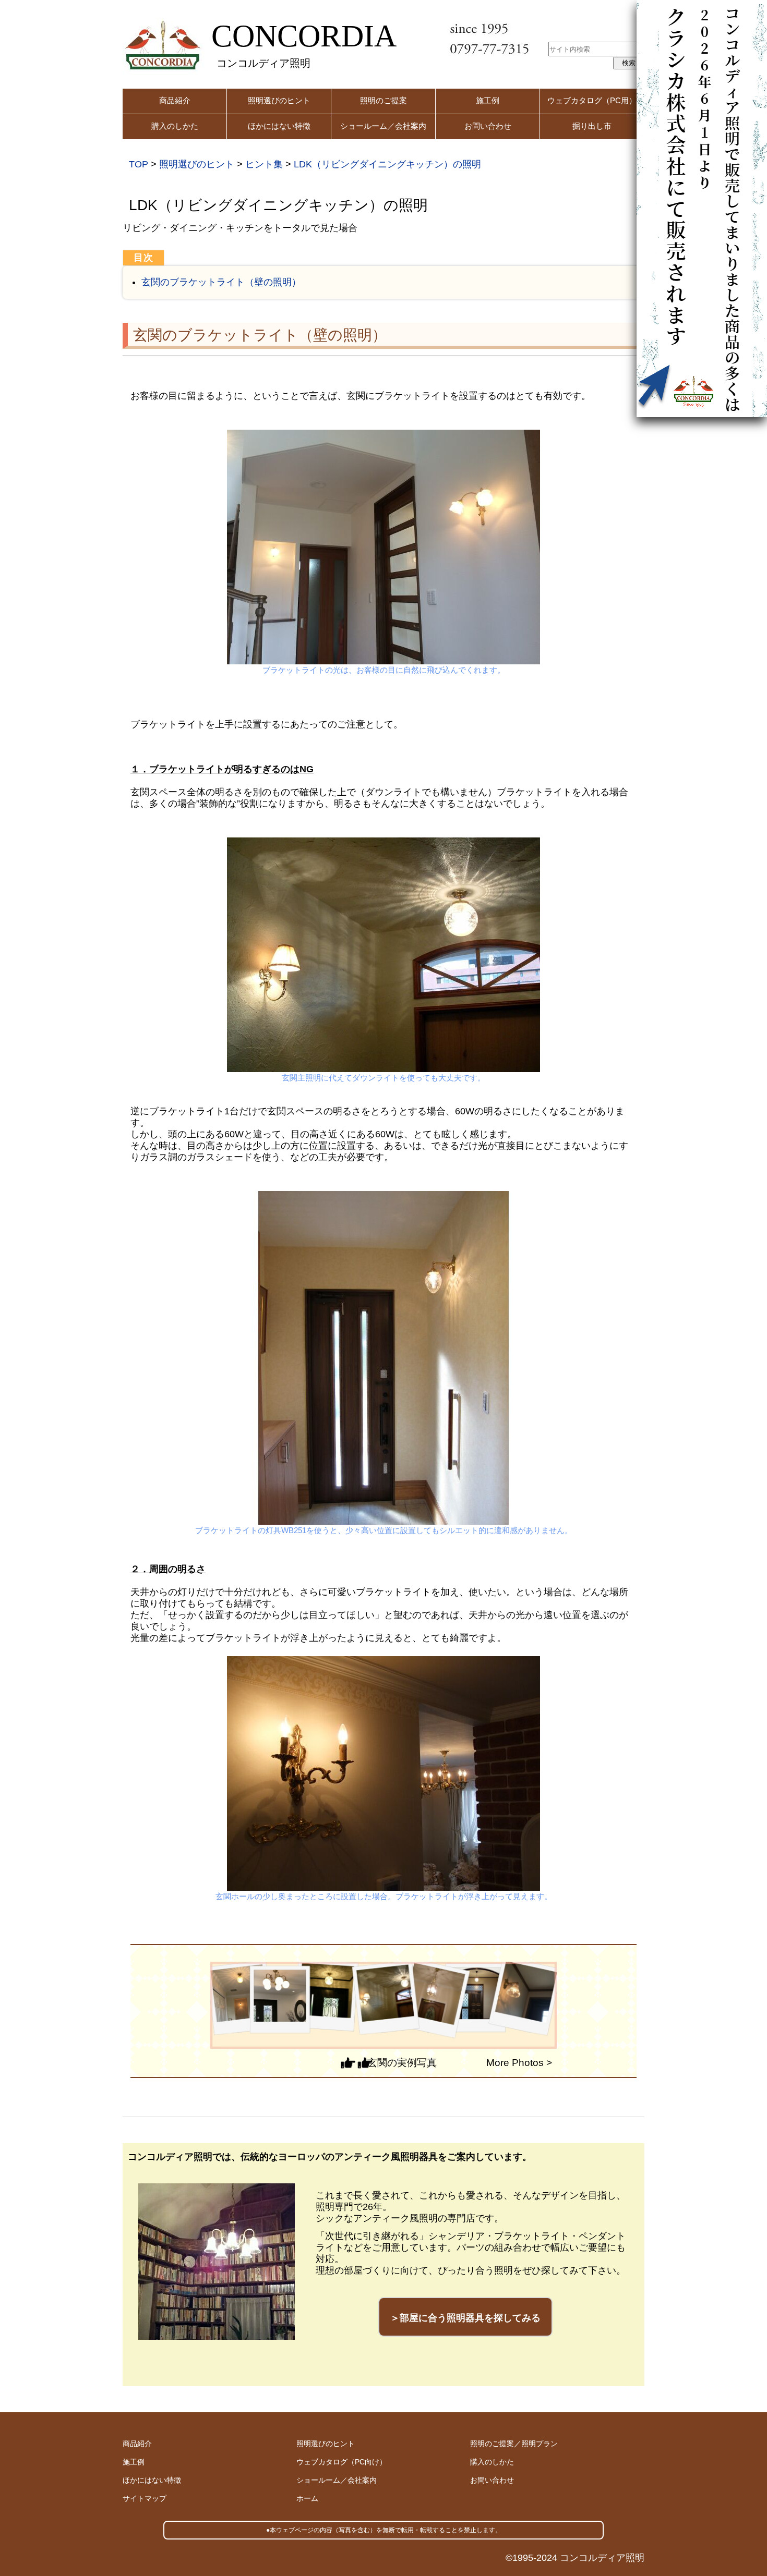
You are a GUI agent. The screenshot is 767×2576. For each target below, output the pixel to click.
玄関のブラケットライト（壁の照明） (221, 282)
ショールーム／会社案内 (383, 126)
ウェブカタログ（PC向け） (341, 2462)
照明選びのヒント (279, 100)
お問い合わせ (488, 126)
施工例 (488, 100)
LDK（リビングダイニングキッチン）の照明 (387, 164)
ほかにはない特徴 (279, 126)
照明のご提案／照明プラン (514, 2444)
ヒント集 (264, 164)
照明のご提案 (383, 100)
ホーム (307, 2498)
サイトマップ (145, 2498)
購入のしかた (175, 126)
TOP (139, 164)
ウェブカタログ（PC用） (592, 100)
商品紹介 (175, 100)
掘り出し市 (592, 126)
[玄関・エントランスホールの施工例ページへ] (384, 2005)
